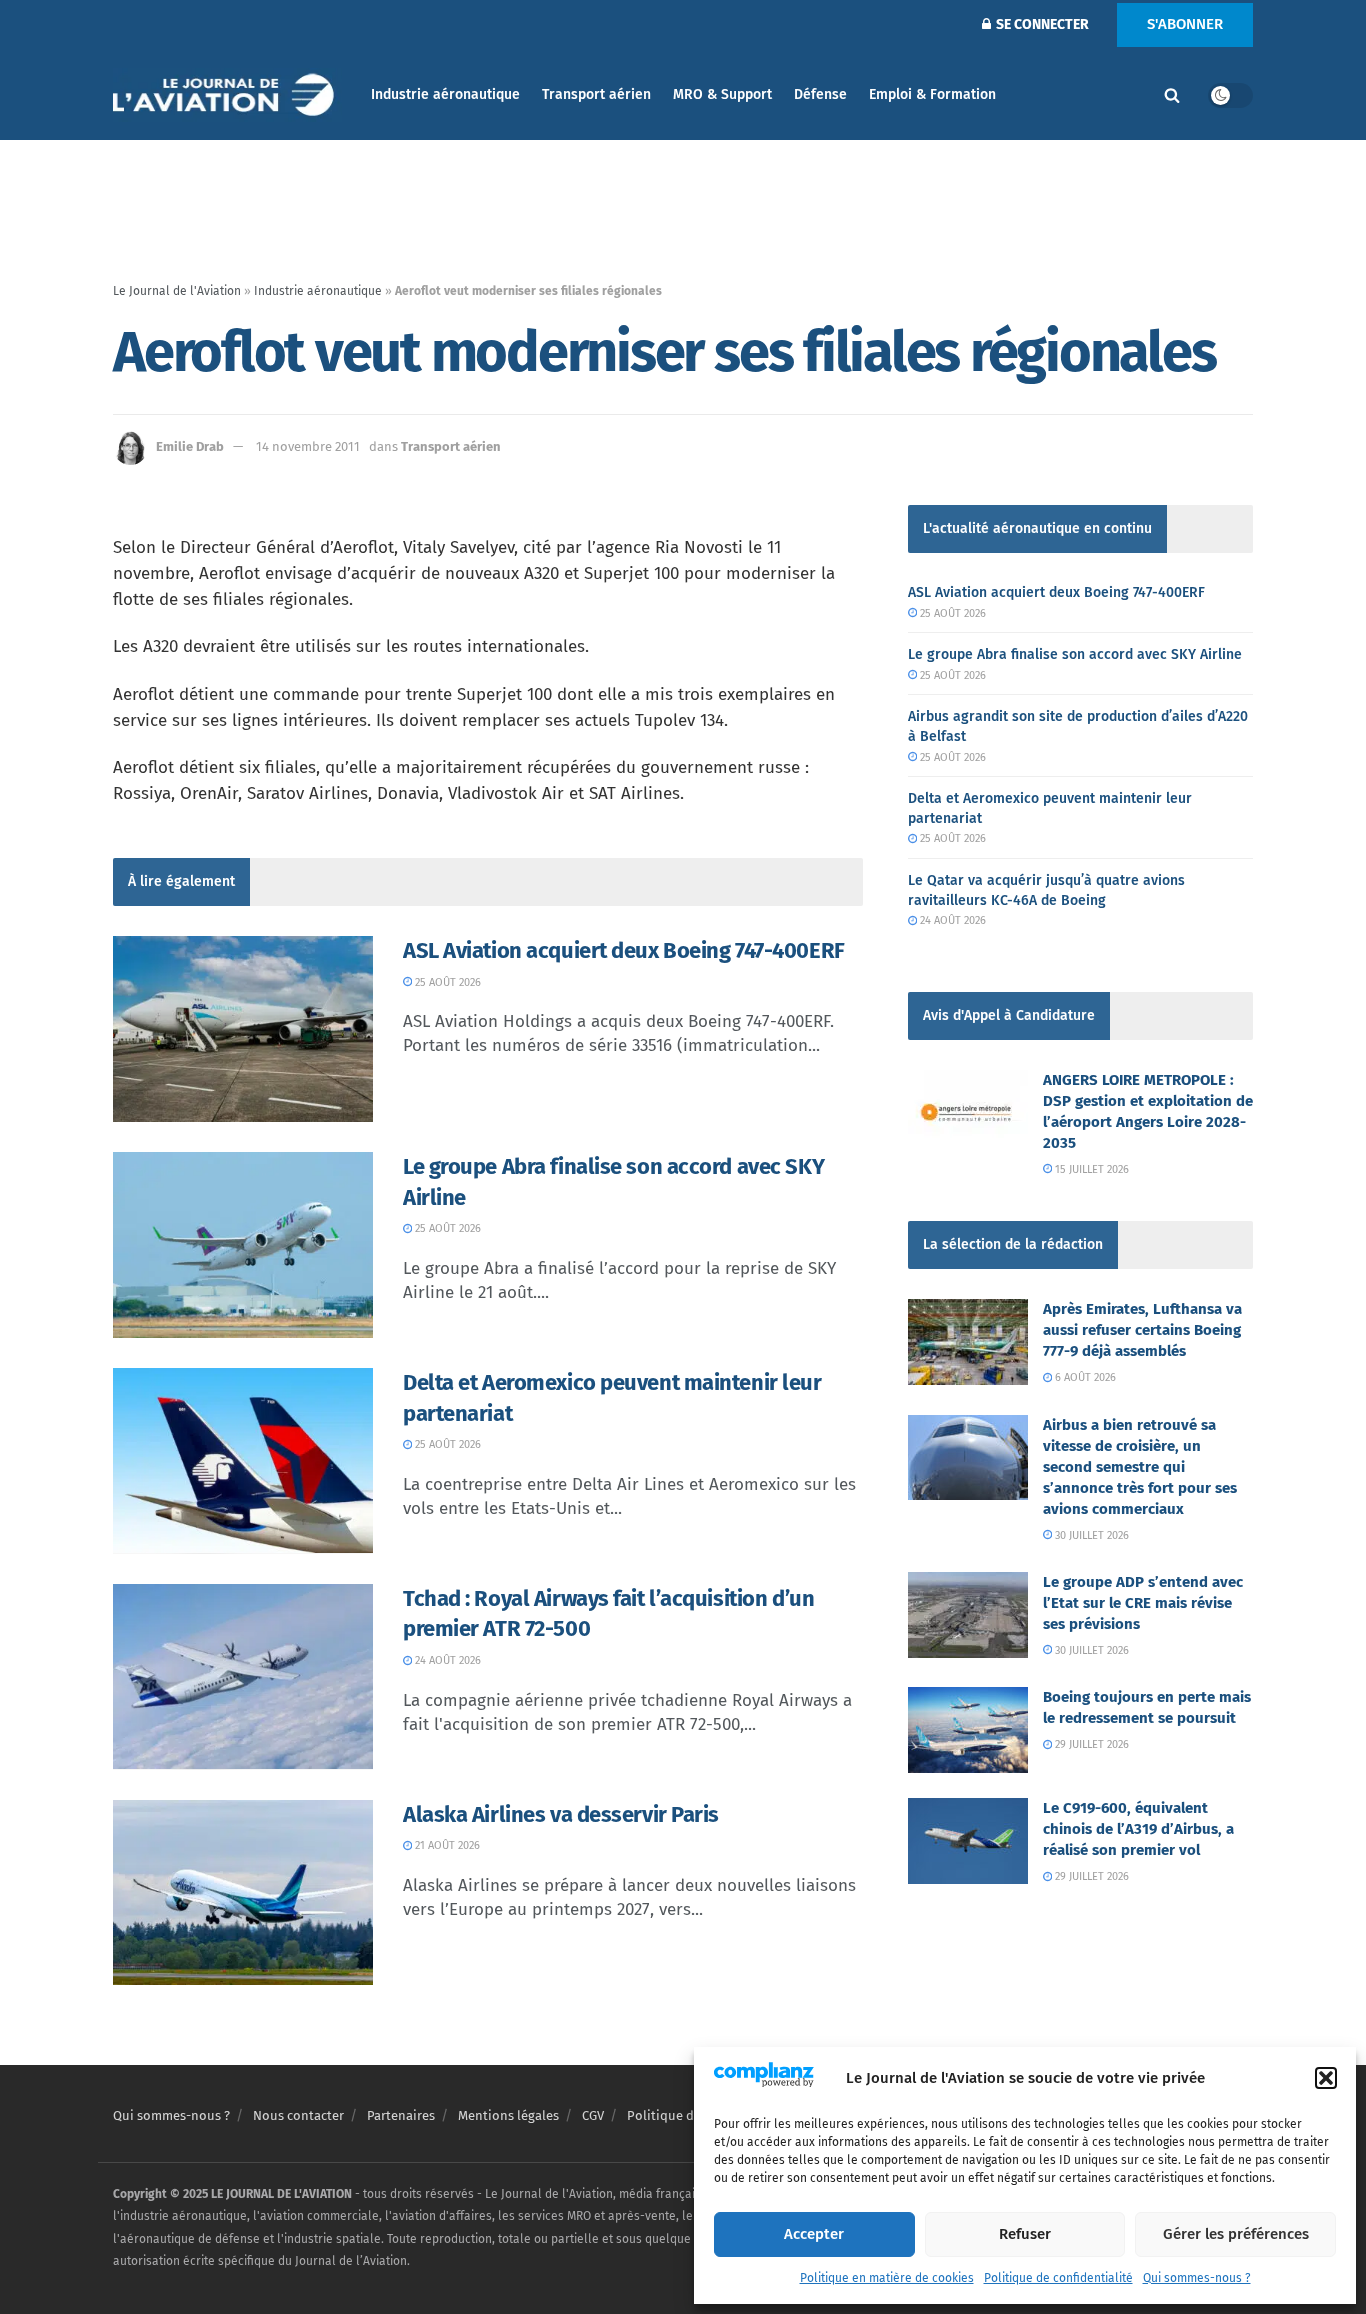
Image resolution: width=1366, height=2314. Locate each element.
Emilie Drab (190, 446)
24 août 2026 (446, 1660)
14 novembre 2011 (308, 446)
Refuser (1025, 2234)
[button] (1326, 2078)
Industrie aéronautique (445, 94)
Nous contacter (298, 2115)
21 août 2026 (446, 1845)
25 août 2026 (446, 982)
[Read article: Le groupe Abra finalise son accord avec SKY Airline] (243, 1245)
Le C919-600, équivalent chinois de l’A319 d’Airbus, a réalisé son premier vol (1138, 1829)
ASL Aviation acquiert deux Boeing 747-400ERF (624, 950)
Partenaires (401, 2115)
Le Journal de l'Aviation (177, 291)
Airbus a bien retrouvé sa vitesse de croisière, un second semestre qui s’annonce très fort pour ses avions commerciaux (1140, 1467)
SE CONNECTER (1041, 24)
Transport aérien (596, 94)
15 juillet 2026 (1090, 1169)
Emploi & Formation (932, 94)
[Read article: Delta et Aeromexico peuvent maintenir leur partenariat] (243, 1461)
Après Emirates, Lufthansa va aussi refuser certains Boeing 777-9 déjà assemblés (1142, 1330)
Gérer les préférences (1236, 2234)
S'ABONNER (1185, 24)
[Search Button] (1172, 95)
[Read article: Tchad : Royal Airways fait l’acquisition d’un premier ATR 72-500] (243, 1677)
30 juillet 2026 (1090, 1535)
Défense (820, 94)
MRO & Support (722, 94)
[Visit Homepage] (228, 95)
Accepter (814, 2234)
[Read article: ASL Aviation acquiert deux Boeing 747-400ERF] (243, 1029)
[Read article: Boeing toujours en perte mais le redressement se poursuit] (968, 1730)
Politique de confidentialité (1058, 2278)
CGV (593, 2115)
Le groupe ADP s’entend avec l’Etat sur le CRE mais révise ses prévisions (1143, 1603)
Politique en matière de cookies (887, 2278)
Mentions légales (508, 2115)
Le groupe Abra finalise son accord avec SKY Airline (1075, 654)
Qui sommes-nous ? (1197, 2278)
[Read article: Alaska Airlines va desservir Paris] (243, 1893)
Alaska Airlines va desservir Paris (561, 1814)
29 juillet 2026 (1090, 1744)
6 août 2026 (1084, 1377)
